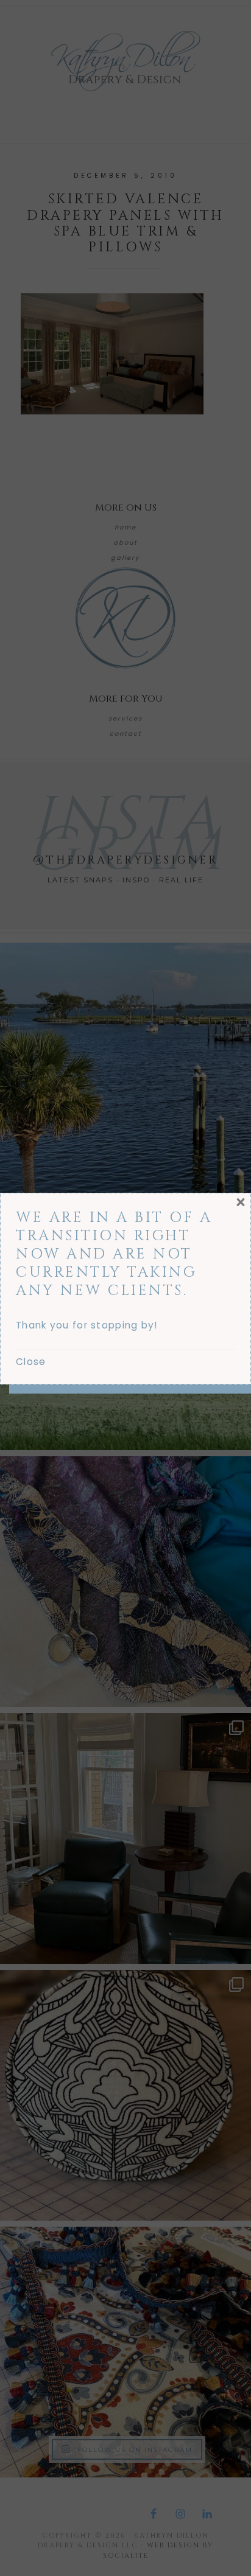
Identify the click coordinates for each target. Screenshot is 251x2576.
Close (31, 1362)
